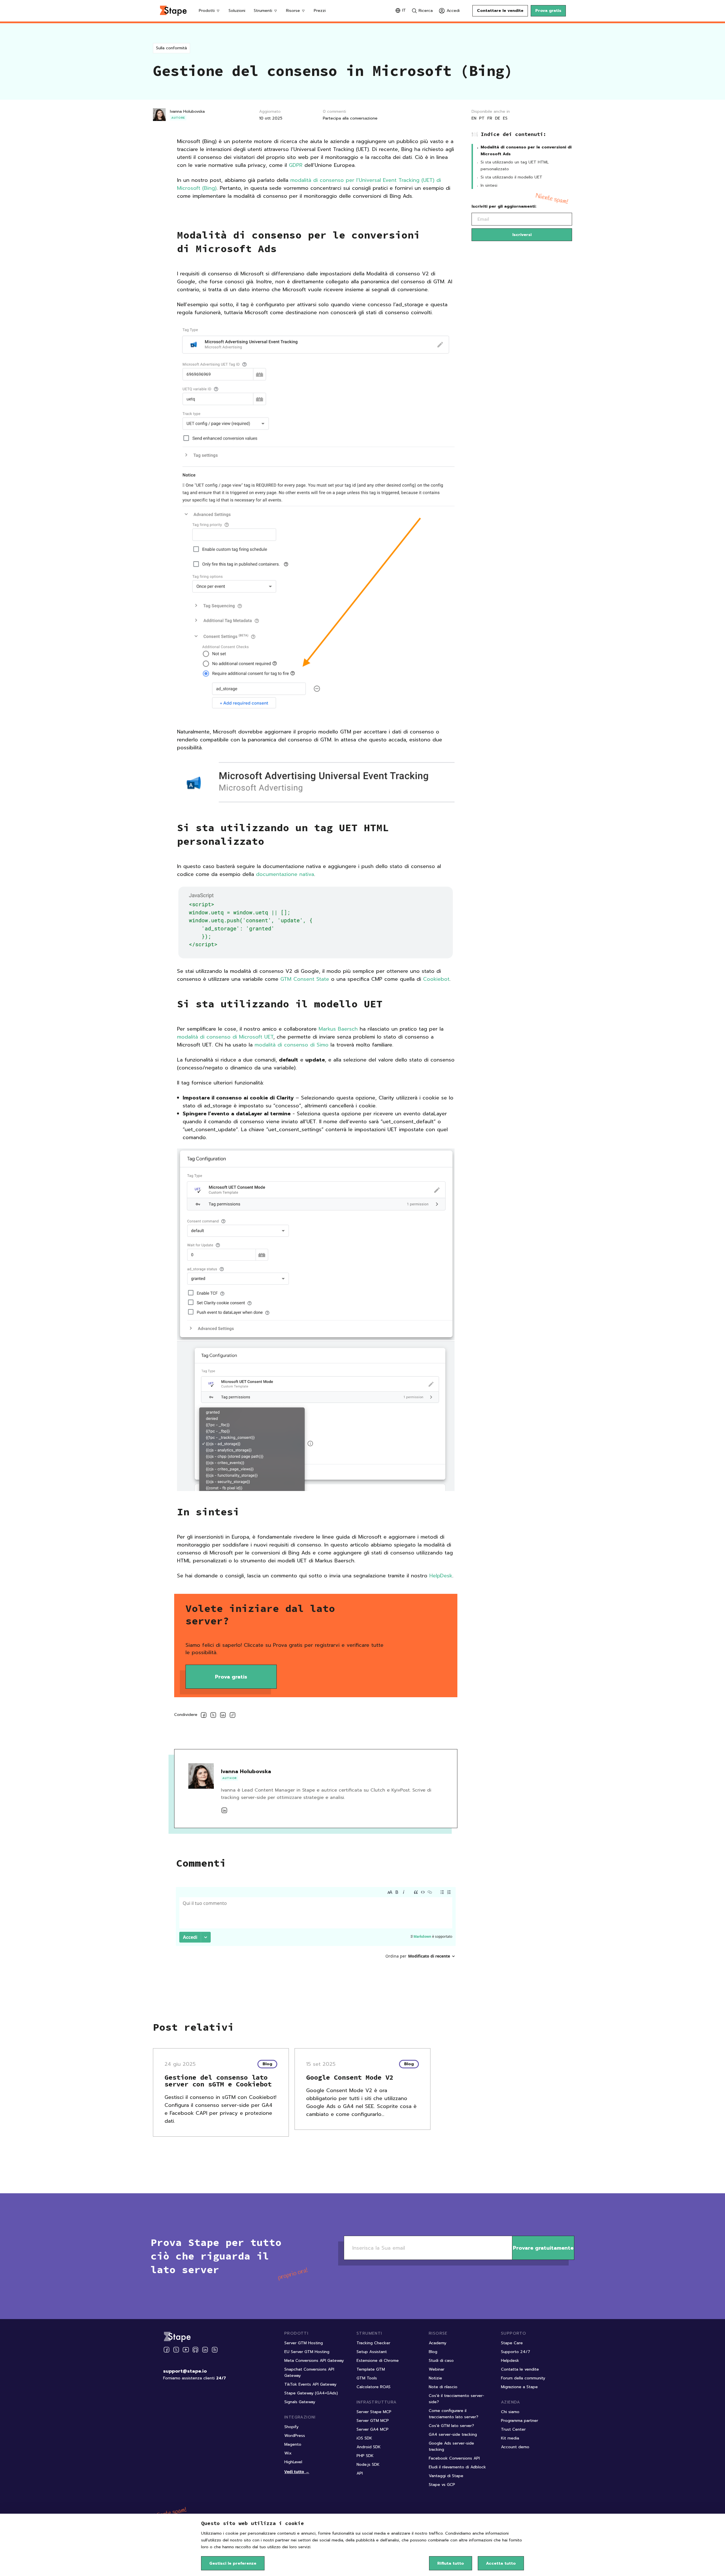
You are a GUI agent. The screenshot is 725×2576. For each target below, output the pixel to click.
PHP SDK (365, 2456)
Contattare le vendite (500, 11)
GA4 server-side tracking (453, 2434)
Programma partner (520, 2421)
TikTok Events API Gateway (310, 2384)
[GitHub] (195, 2350)
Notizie (435, 2378)
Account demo (515, 2447)
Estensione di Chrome (378, 2361)
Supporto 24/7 (516, 2352)
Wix (288, 2453)
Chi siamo (510, 2412)
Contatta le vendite (520, 2369)
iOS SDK (364, 2438)
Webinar (437, 2369)
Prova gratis (548, 11)
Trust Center (513, 2429)
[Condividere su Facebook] (204, 1716)
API (360, 2473)
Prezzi (320, 11)
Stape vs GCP (442, 2485)
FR (490, 118)
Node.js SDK (368, 2465)
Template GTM (371, 2369)
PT (482, 118)
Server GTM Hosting (304, 2343)
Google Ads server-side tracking (451, 2446)
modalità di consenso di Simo (292, 1045)
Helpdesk (510, 2361)
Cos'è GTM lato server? (451, 2426)
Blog (433, 2352)
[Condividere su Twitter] (213, 1716)
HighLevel (293, 2462)
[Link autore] (224, 1810)
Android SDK (369, 2447)
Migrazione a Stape (519, 2387)
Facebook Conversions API (454, 2458)
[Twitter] (176, 2350)
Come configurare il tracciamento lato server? (454, 2414)
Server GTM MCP (373, 2421)
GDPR (296, 165)
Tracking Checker (373, 2343)
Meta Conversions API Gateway (314, 2361)
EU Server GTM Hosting (307, 2352)
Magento (293, 2444)
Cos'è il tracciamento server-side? (457, 2399)
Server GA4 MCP (373, 2429)
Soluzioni (237, 11)
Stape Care (512, 2343)
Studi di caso (441, 2361)
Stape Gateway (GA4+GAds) (311, 2393)
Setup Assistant (372, 2352)
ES (505, 118)
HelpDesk (441, 1576)
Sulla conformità (171, 48)
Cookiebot (436, 979)
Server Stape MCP (374, 2412)
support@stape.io (185, 2371)
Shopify (291, 2427)
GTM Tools (367, 2378)
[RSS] (215, 2350)
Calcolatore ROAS (374, 2387)
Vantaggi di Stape (446, 2476)
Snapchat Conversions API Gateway (309, 2372)
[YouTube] (186, 2350)
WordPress (295, 2436)
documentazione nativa (285, 874)
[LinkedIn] (205, 2350)
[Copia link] (233, 1716)
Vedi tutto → (297, 2472)
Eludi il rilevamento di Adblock (457, 2467)
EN (474, 118)
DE (498, 118)
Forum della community (523, 2378)
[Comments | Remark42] (316, 1931)
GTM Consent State (305, 979)
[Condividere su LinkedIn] (223, 1716)
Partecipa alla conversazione (350, 118)
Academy (438, 2343)
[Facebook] (167, 2350)
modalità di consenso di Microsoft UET (225, 1037)
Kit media (510, 2438)
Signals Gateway (300, 2402)
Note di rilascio (443, 2387)
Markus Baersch (338, 1029)
